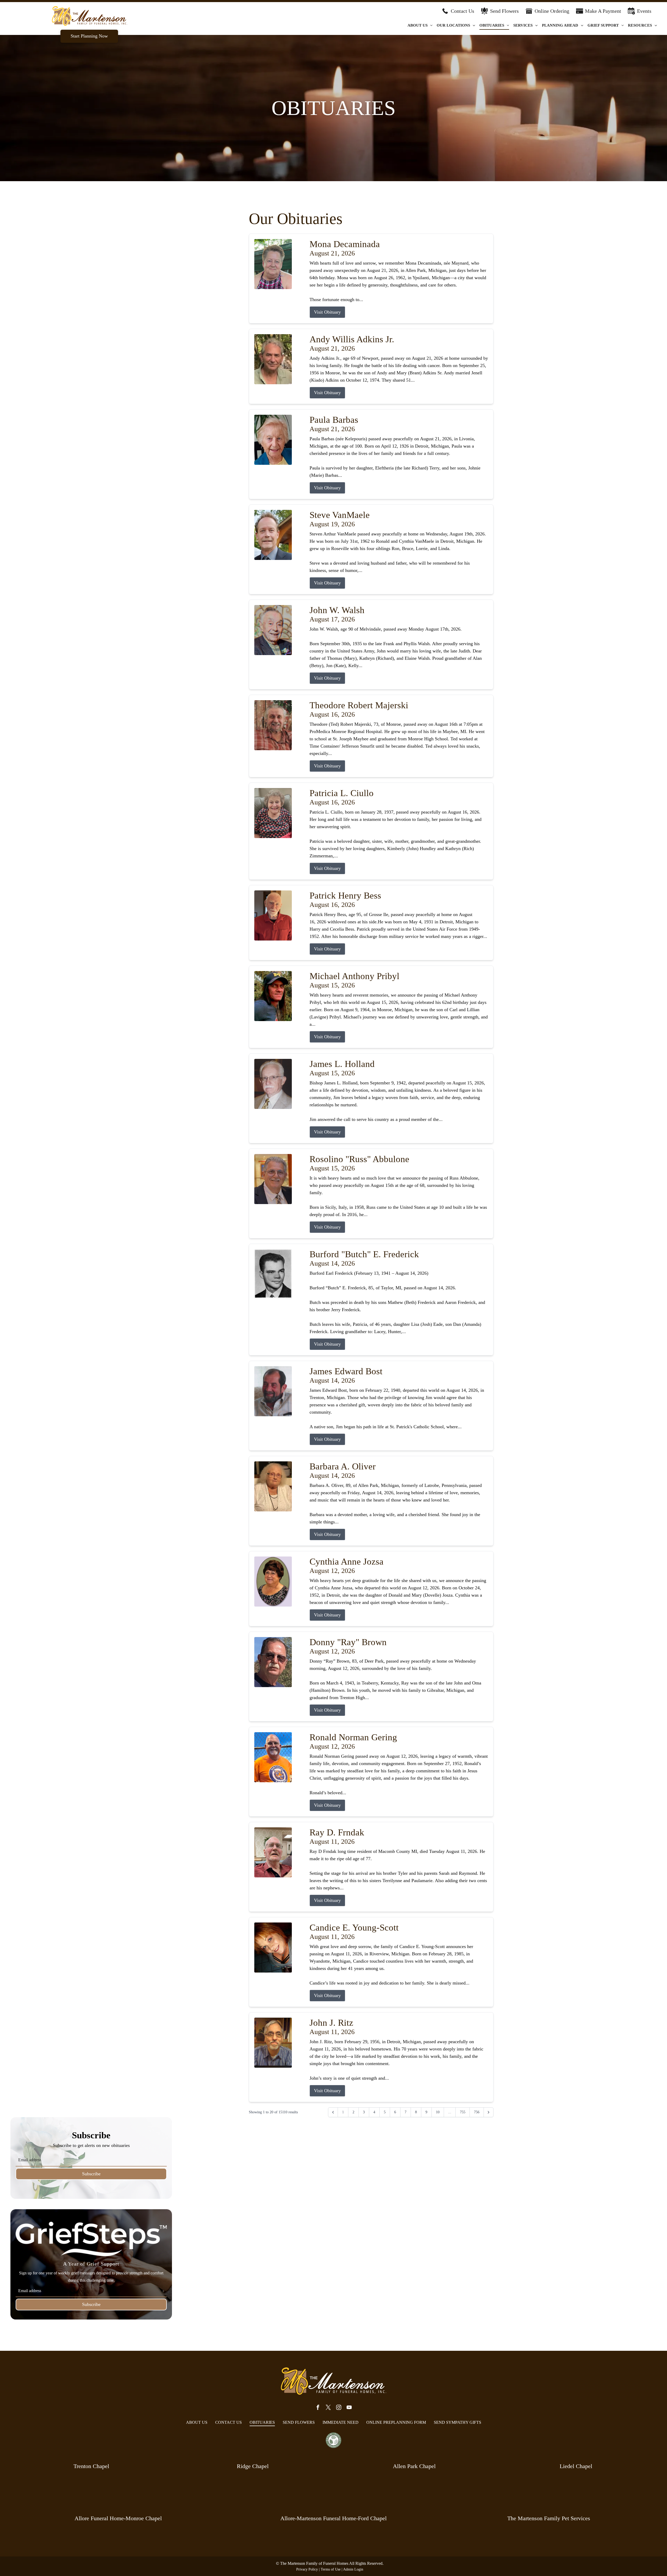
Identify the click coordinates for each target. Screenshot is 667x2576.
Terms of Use (331, 2569)
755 (463, 2112)
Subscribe (91, 2174)
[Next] (489, 2112)
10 (438, 2112)
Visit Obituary (327, 312)
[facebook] (318, 2408)
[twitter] (328, 2408)
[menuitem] (420, 25)
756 (477, 2112)
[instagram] (339, 2408)
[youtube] (349, 2408)
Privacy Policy (307, 2569)
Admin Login (353, 2569)
